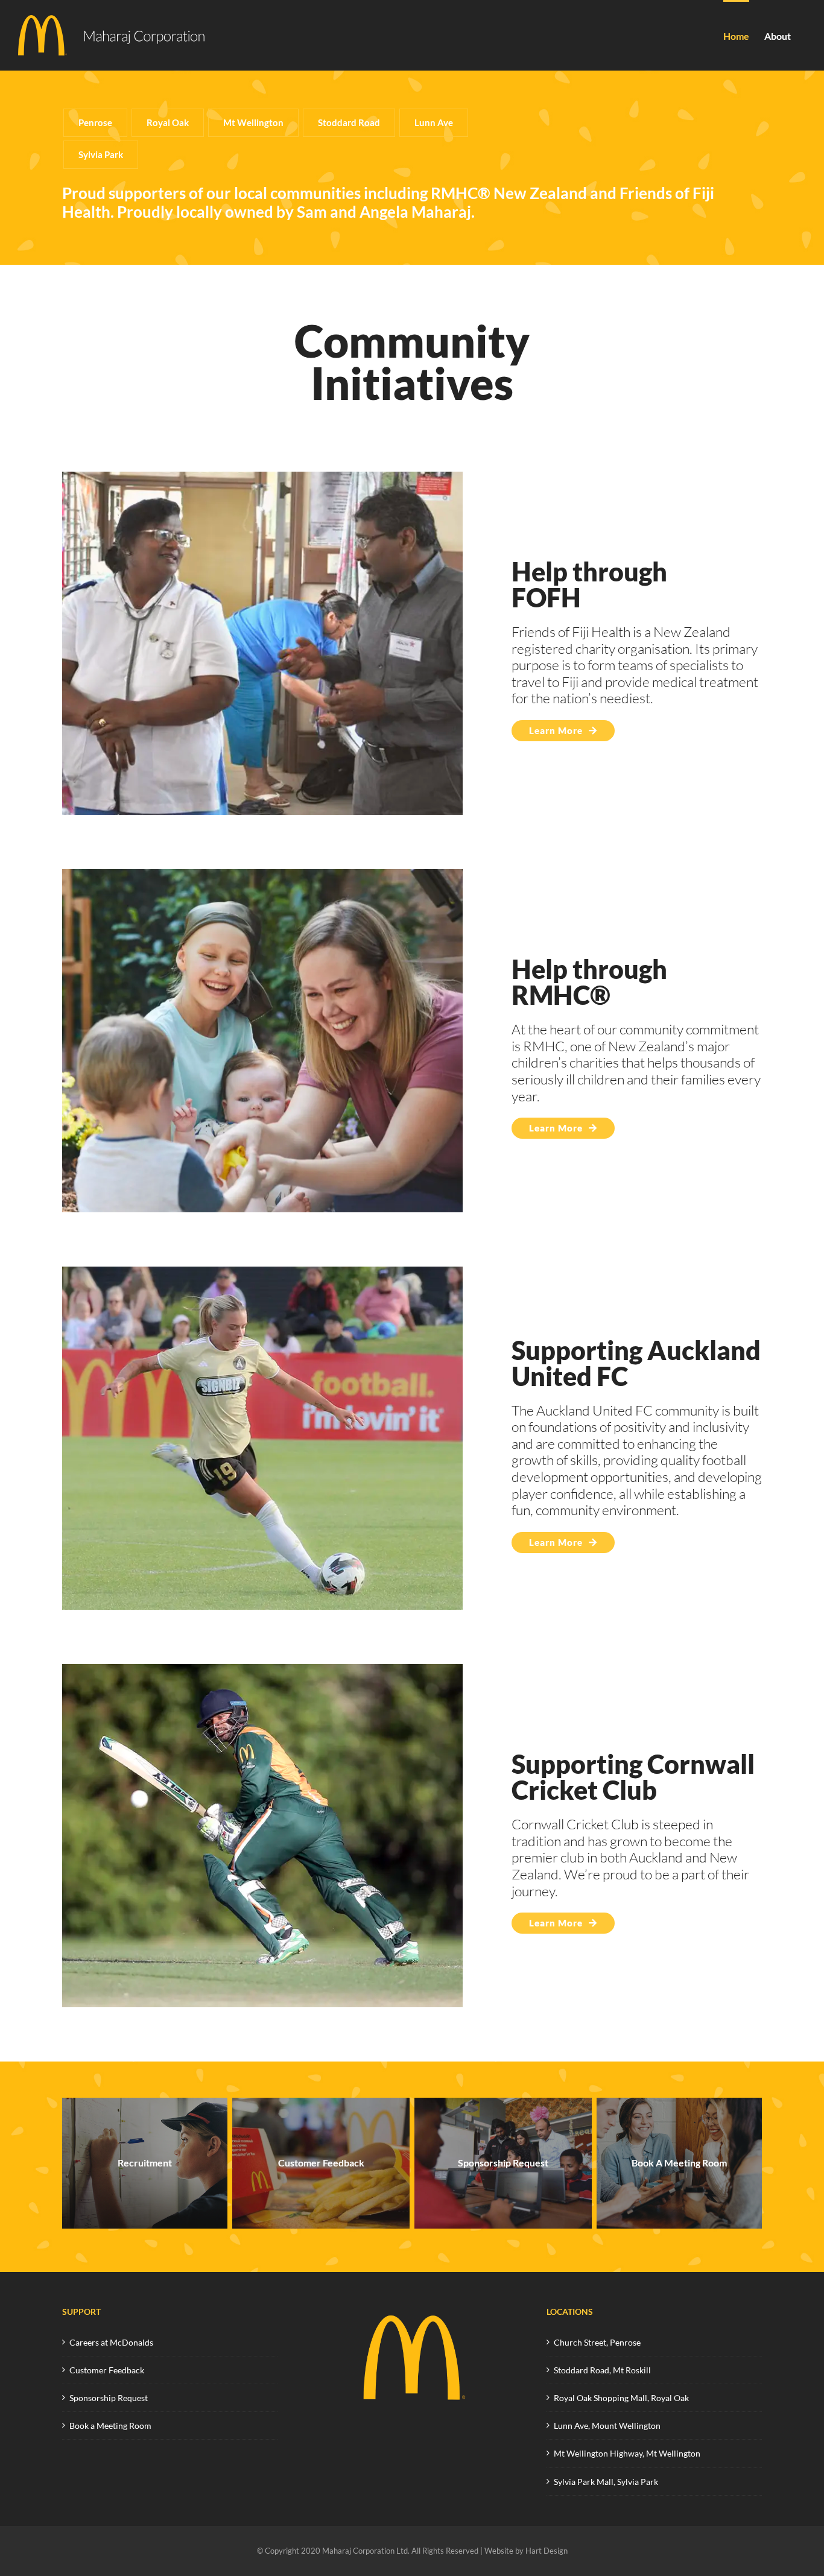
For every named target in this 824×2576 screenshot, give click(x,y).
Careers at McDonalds (111, 2342)
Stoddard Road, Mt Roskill (602, 2370)
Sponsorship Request (109, 2398)
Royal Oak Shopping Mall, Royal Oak (621, 2398)
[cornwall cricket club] (262, 1669)
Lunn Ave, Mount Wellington (607, 2426)
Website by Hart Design (526, 2551)
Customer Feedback (107, 2370)
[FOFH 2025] (262, 477)
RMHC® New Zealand (509, 193)
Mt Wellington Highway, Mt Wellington (627, 2453)
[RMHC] (262, 875)
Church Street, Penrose (597, 2342)
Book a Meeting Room (110, 2426)
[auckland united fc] (262, 1272)
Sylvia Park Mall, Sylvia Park (606, 2482)
